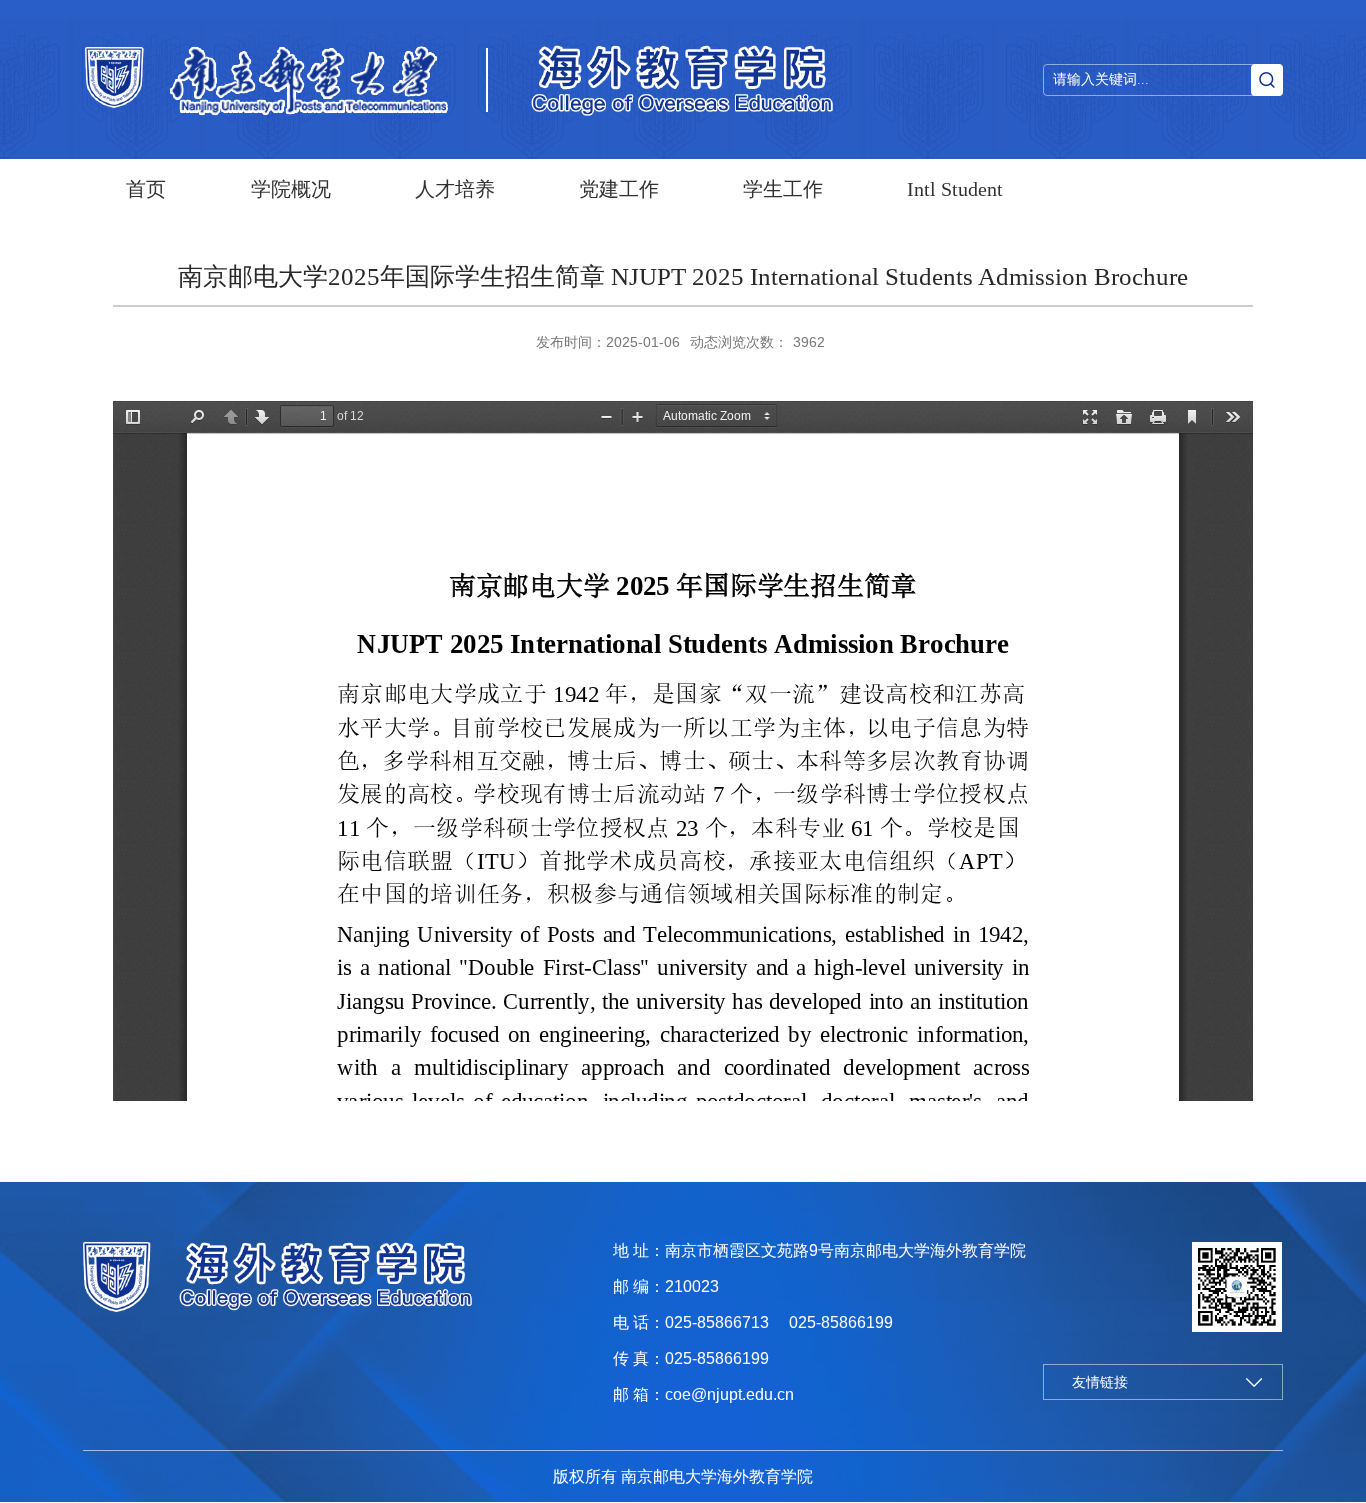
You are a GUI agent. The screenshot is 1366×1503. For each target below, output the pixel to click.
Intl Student (955, 189)
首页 (146, 189)
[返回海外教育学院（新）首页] (268, 80)
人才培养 (455, 189)
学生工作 (783, 189)
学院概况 (291, 189)
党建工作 (619, 189)
